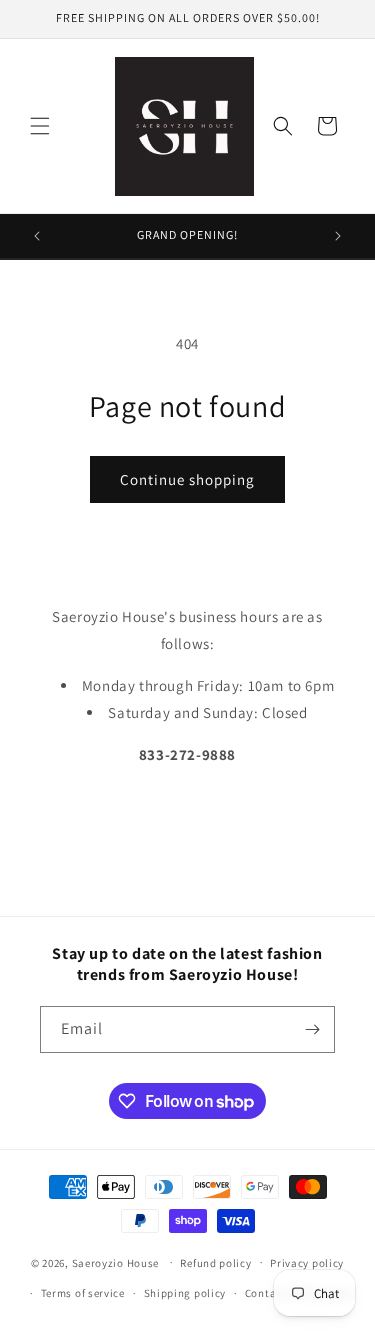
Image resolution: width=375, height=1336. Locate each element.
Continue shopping (187, 479)
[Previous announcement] (37, 236)
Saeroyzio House (116, 1262)
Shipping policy (185, 1293)
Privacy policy (307, 1263)
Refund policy (215, 1263)
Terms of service (83, 1293)
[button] (40, 126)
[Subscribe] (312, 1029)
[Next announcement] (338, 236)
